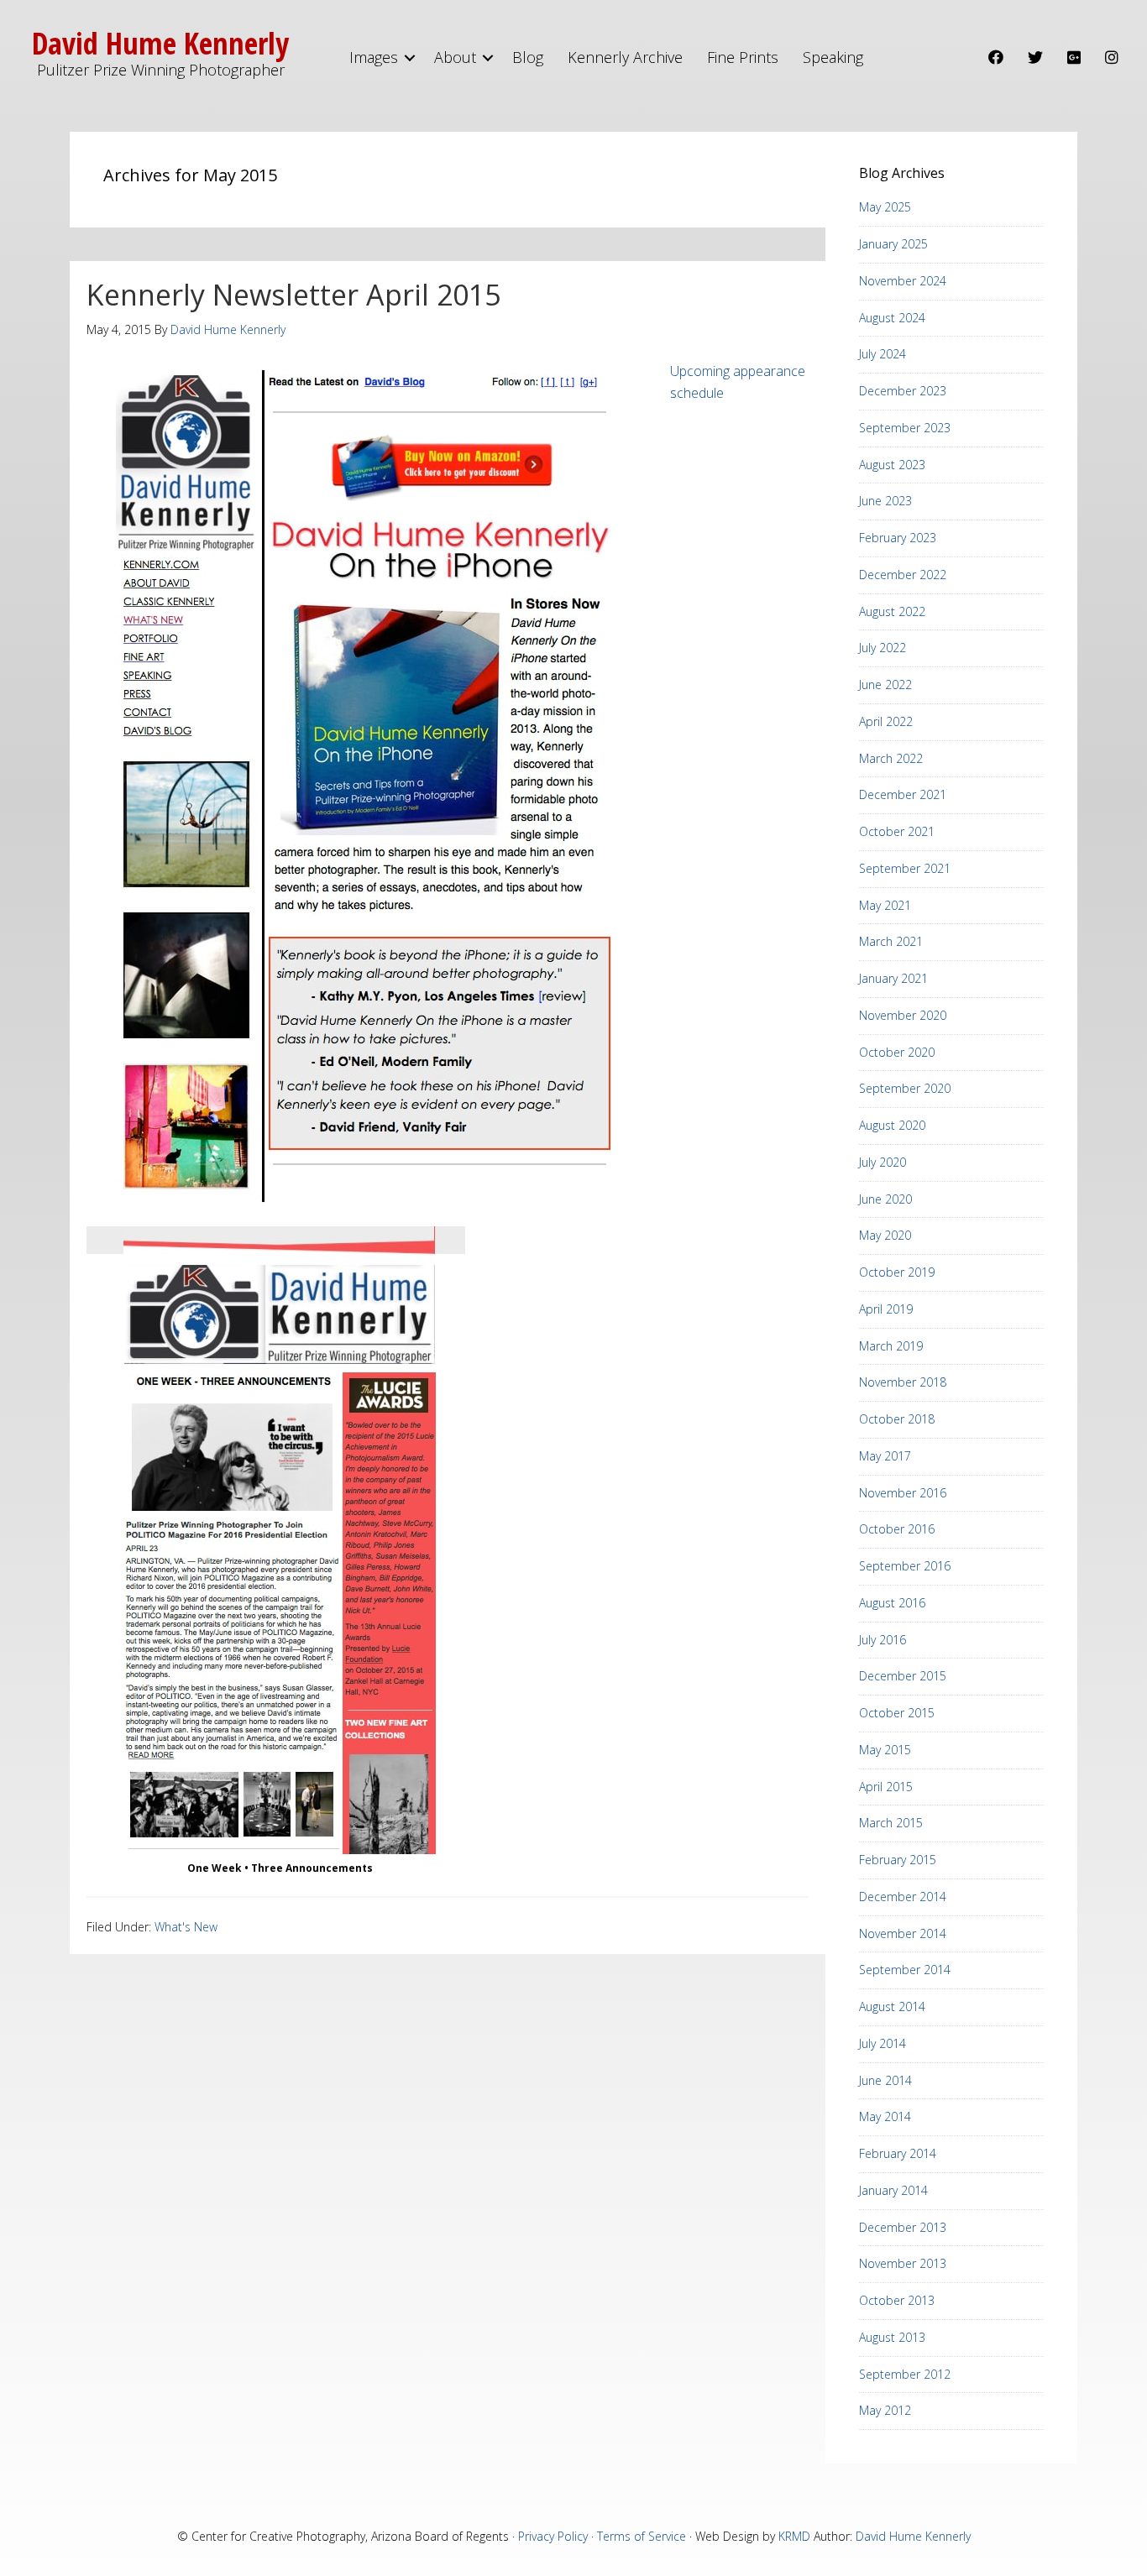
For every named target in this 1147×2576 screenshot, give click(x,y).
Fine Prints (743, 57)
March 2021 (891, 941)
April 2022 (886, 721)
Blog (528, 57)
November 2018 (903, 1382)
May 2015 (885, 1750)
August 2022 (892, 611)
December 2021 (903, 794)
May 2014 (885, 2116)
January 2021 (893, 978)
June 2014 (885, 2080)
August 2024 (892, 318)
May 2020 (885, 1235)
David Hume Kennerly (913, 2536)
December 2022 (903, 575)
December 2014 (903, 1897)
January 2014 (893, 2190)
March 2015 (891, 1823)
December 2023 (903, 391)
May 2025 (885, 207)
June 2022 (885, 684)
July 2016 (883, 1640)
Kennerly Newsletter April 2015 (293, 295)
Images (374, 57)
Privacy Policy (553, 2536)
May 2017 (885, 1456)
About (455, 57)
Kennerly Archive (625, 57)
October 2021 (897, 831)
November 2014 (903, 1933)
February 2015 (898, 1860)
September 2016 (905, 1566)
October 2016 (897, 1529)
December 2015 (903, 1676)
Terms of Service (642, 2536)
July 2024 (883, 354)
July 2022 (883, 648)
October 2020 (897, 1052)
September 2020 (905, 1088)
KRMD (794, 2536)
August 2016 (892, 1603)
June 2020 (885, 1199)
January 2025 (893, 244)
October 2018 (897, 1419)
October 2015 (897, 1713)
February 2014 (898, 2153)
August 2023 (892, 465)
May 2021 (885, 905)
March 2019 (891, 1346)
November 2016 (903, 1493)
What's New (186, 1927)
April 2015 (886, 1787)
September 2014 (905, 1970)
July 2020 (883, 1162)
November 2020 (903, 1015)
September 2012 (905, 2374)
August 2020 (892, 1125)
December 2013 (903, 2227)
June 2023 (885, 501)
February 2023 (898, 538)
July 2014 (883, 2043)
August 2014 (892, 2006)
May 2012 (885, 2410)
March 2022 (891, 758)
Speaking (833, 57)
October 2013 (897, 2300)
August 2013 (892, 2337)
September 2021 (905, 868)
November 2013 (903, 2263)
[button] (410, 57)
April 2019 (886, 1309)
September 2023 (905, 428)
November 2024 (903, 281)
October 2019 (897, 1272)
